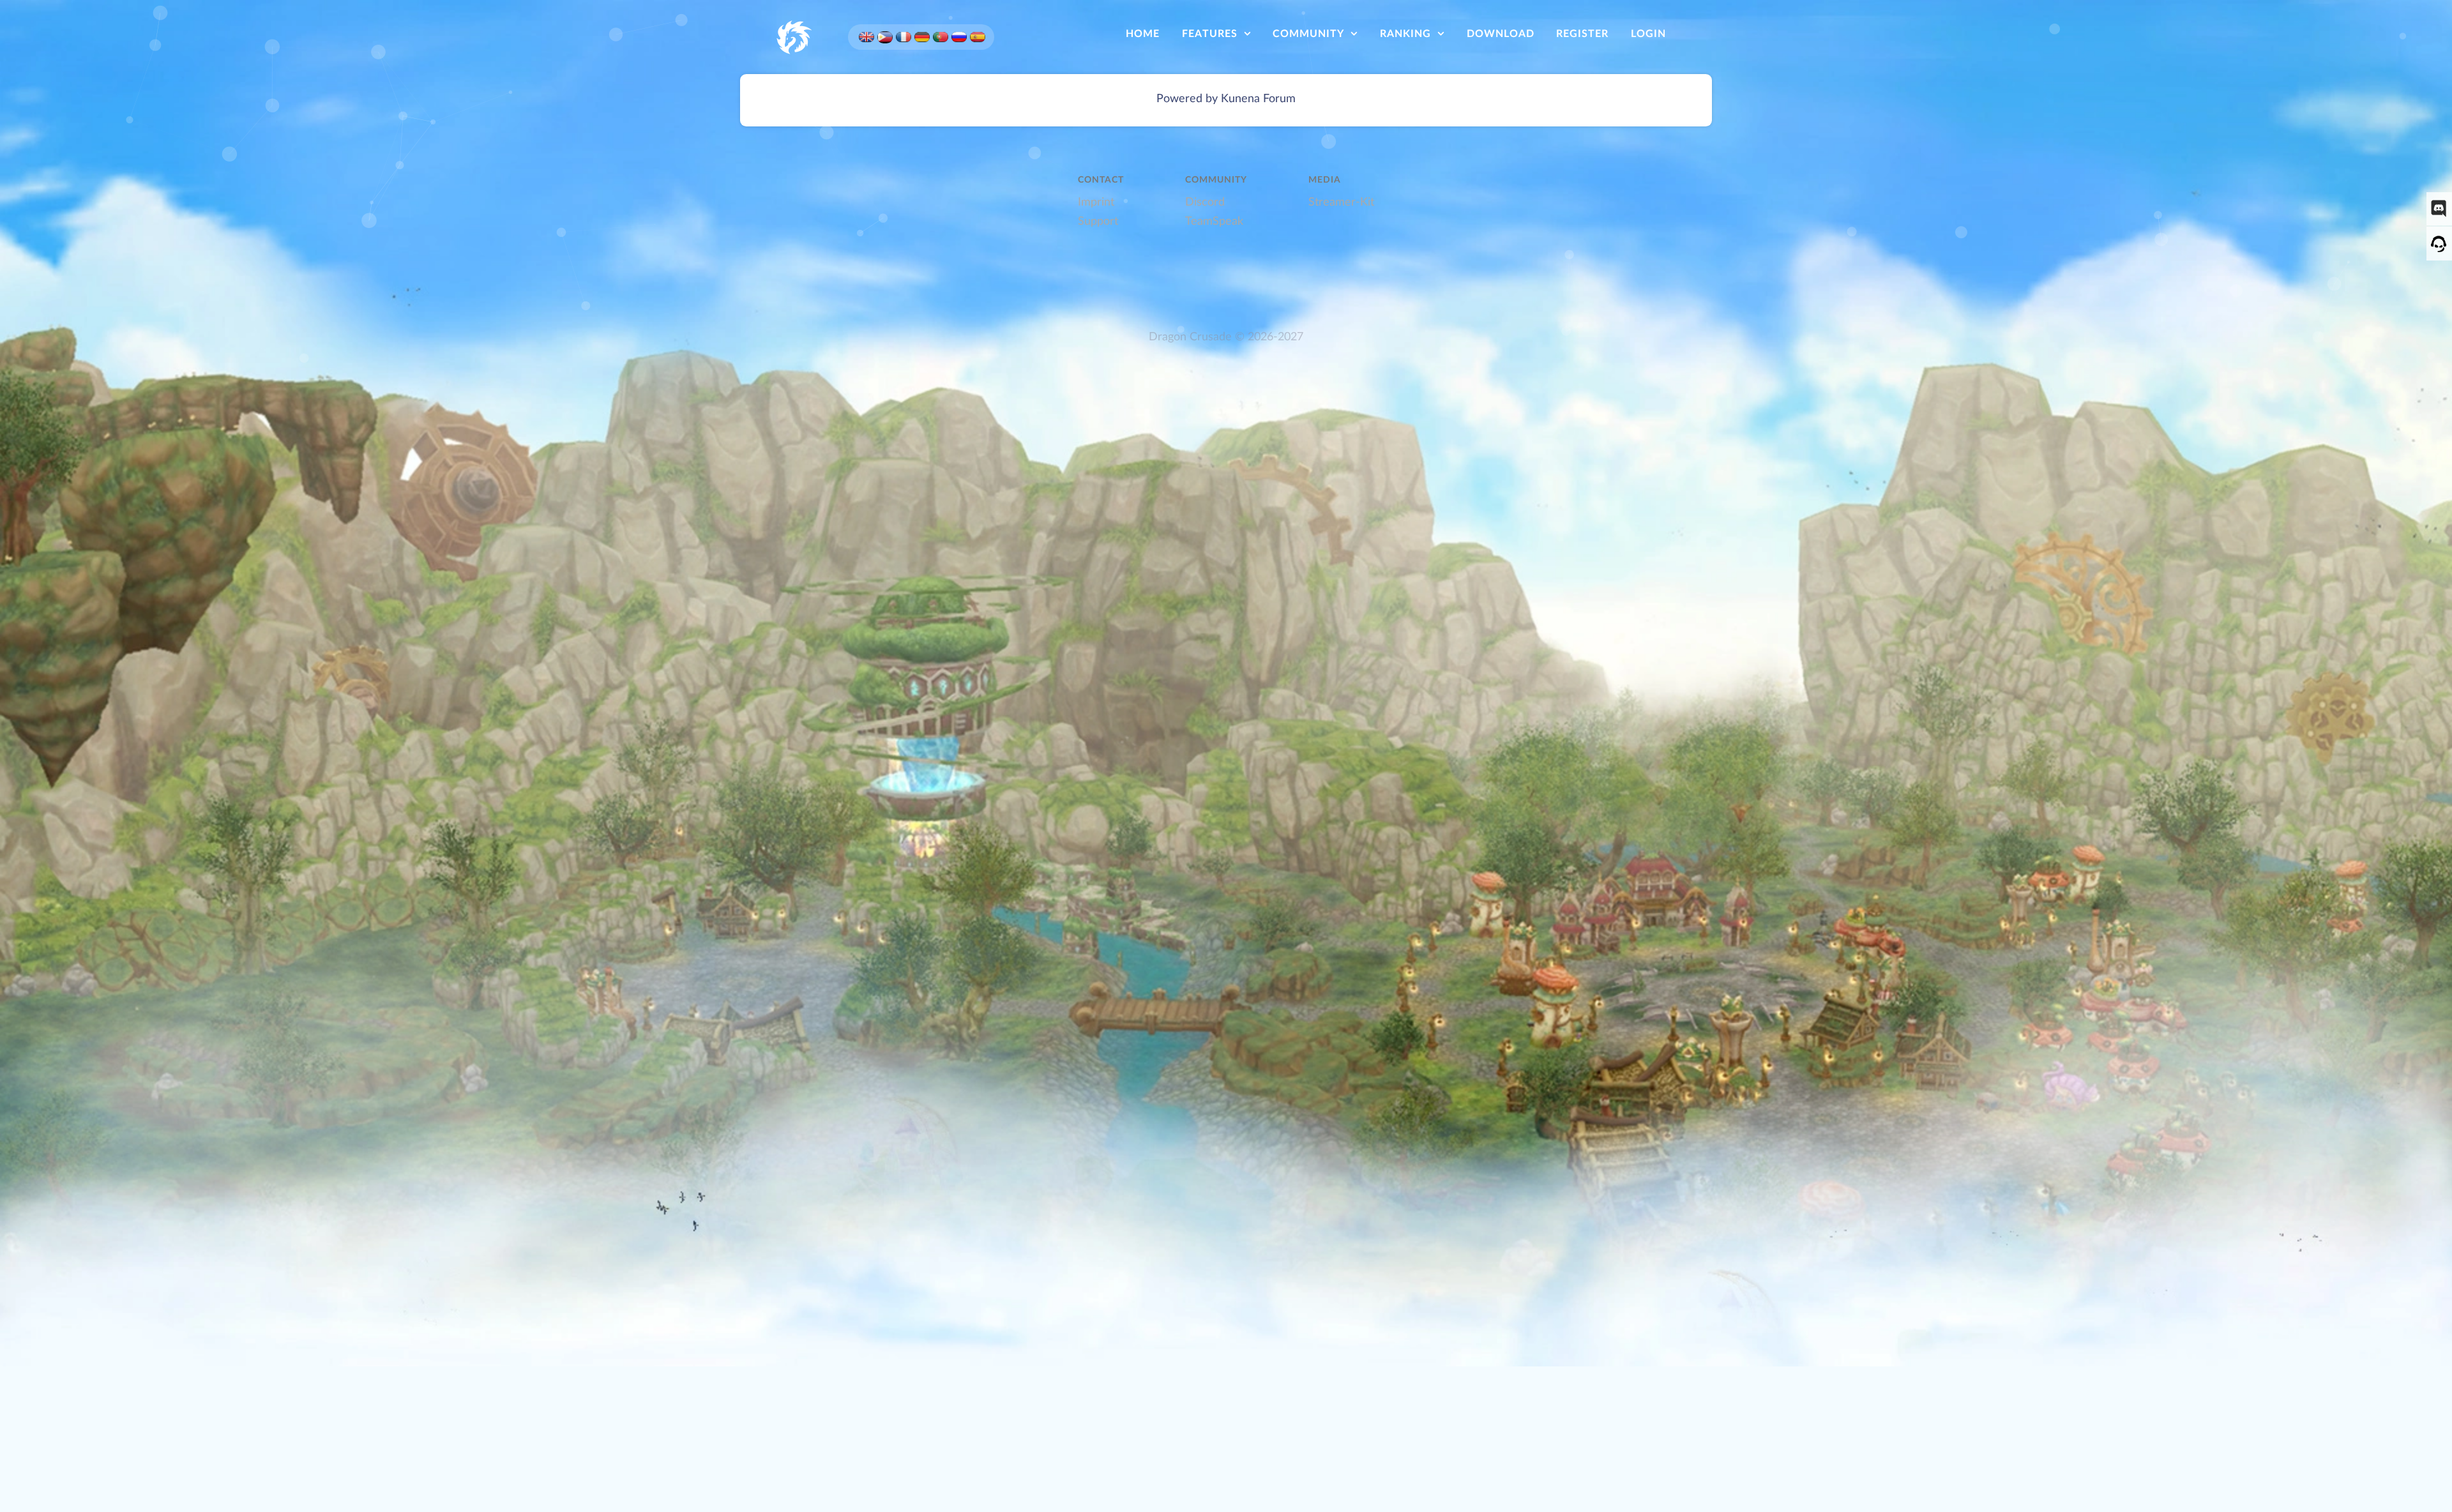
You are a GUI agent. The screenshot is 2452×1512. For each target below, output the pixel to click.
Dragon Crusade (1190, 337)
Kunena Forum (1258, 99)
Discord (1205, 202)
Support (1098, 221)
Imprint (1096, 202)
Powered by (1187, 99)
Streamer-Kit (1341, 202)
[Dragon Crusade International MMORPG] (793, 36)
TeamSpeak (1214, 221)
